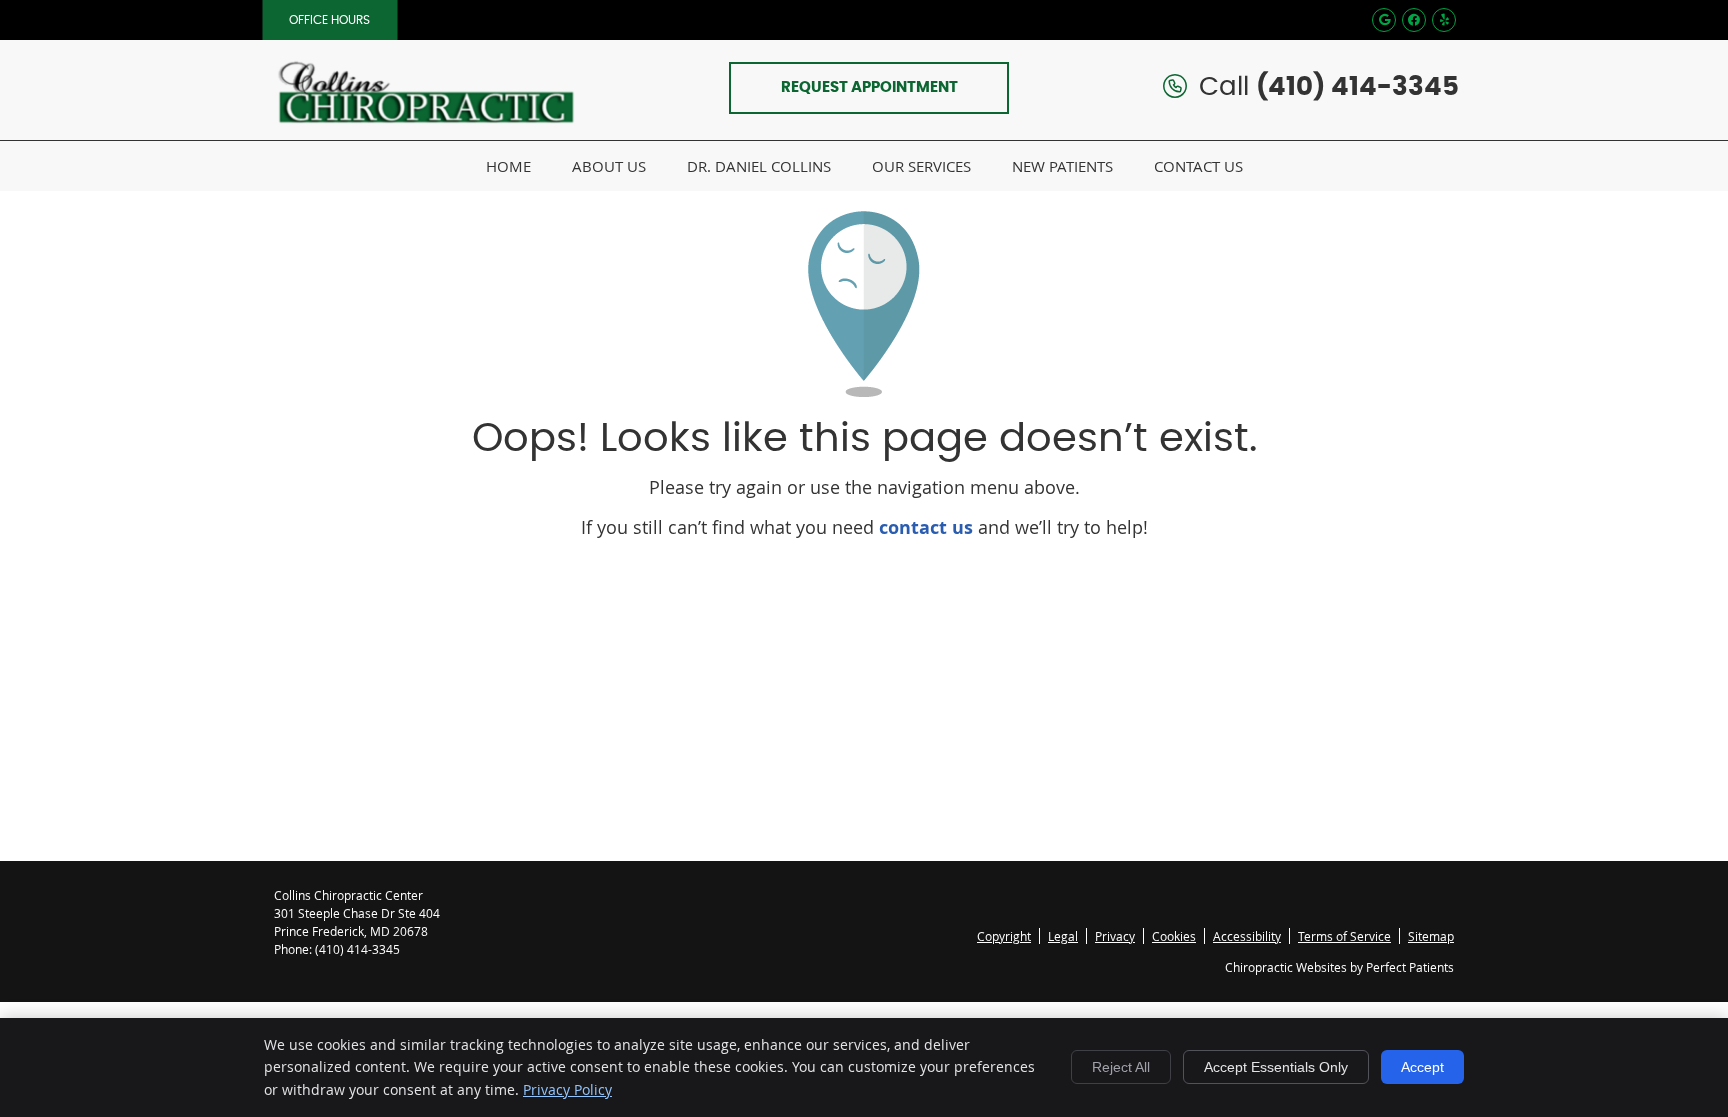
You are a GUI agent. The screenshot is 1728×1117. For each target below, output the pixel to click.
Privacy (1115, 936)
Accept (1422, 1067)
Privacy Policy (567, 1089)
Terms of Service (1344, 936)
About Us (609, 166)
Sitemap (1431, 936)
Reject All (1121, 1067)
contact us (926, 527)
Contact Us (1198, 166)
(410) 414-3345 (1357, 87)
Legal (1063, 936)
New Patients (1062, 166)
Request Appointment (869, 87)
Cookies (1174, 936)
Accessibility (1247, 936)
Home (508, 166)
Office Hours (329, 20)
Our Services (921, 166)
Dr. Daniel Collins (759, 166)
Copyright (1004, 936)
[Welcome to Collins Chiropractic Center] (424, 134)
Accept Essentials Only (1276, 1067)
